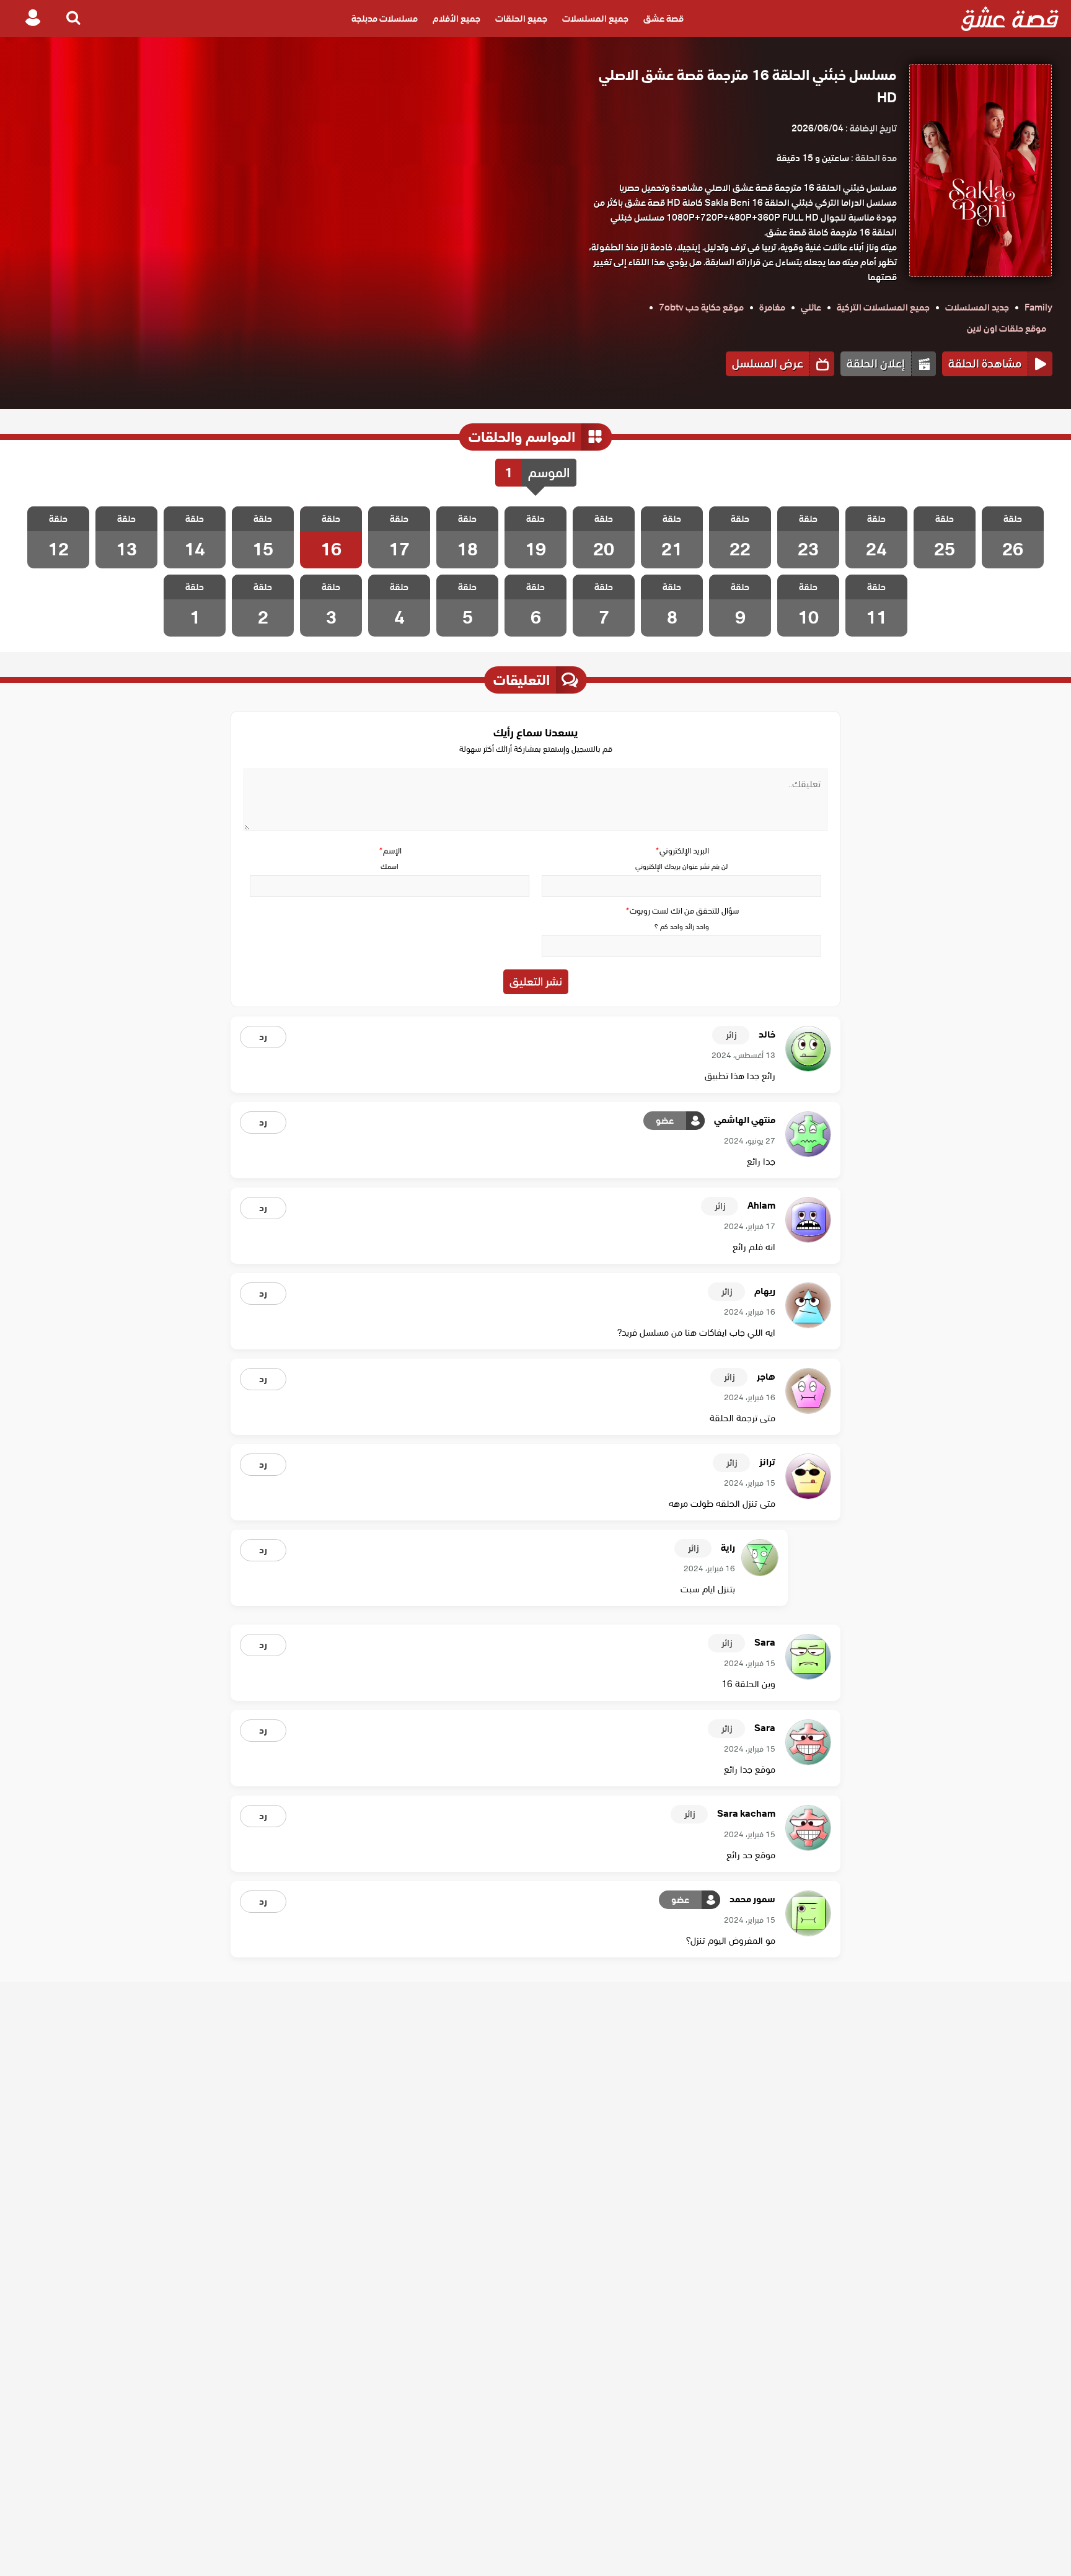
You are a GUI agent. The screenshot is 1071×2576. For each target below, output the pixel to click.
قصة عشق (663, 19)
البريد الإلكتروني (682, 851)
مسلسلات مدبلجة (385, 19)
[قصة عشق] (1010, 19)
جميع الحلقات (521, 19)
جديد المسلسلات (977, 307)
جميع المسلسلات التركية (883, 307)
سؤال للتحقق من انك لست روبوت (682, 911)
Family (1038, 307)
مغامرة (772, 307)
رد (263, 1037)
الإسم (390, 851)
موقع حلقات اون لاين (1007, 329)
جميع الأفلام (456, 19)
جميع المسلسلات (595, 19)
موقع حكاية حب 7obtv (701, 307)
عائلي (811, 307)
